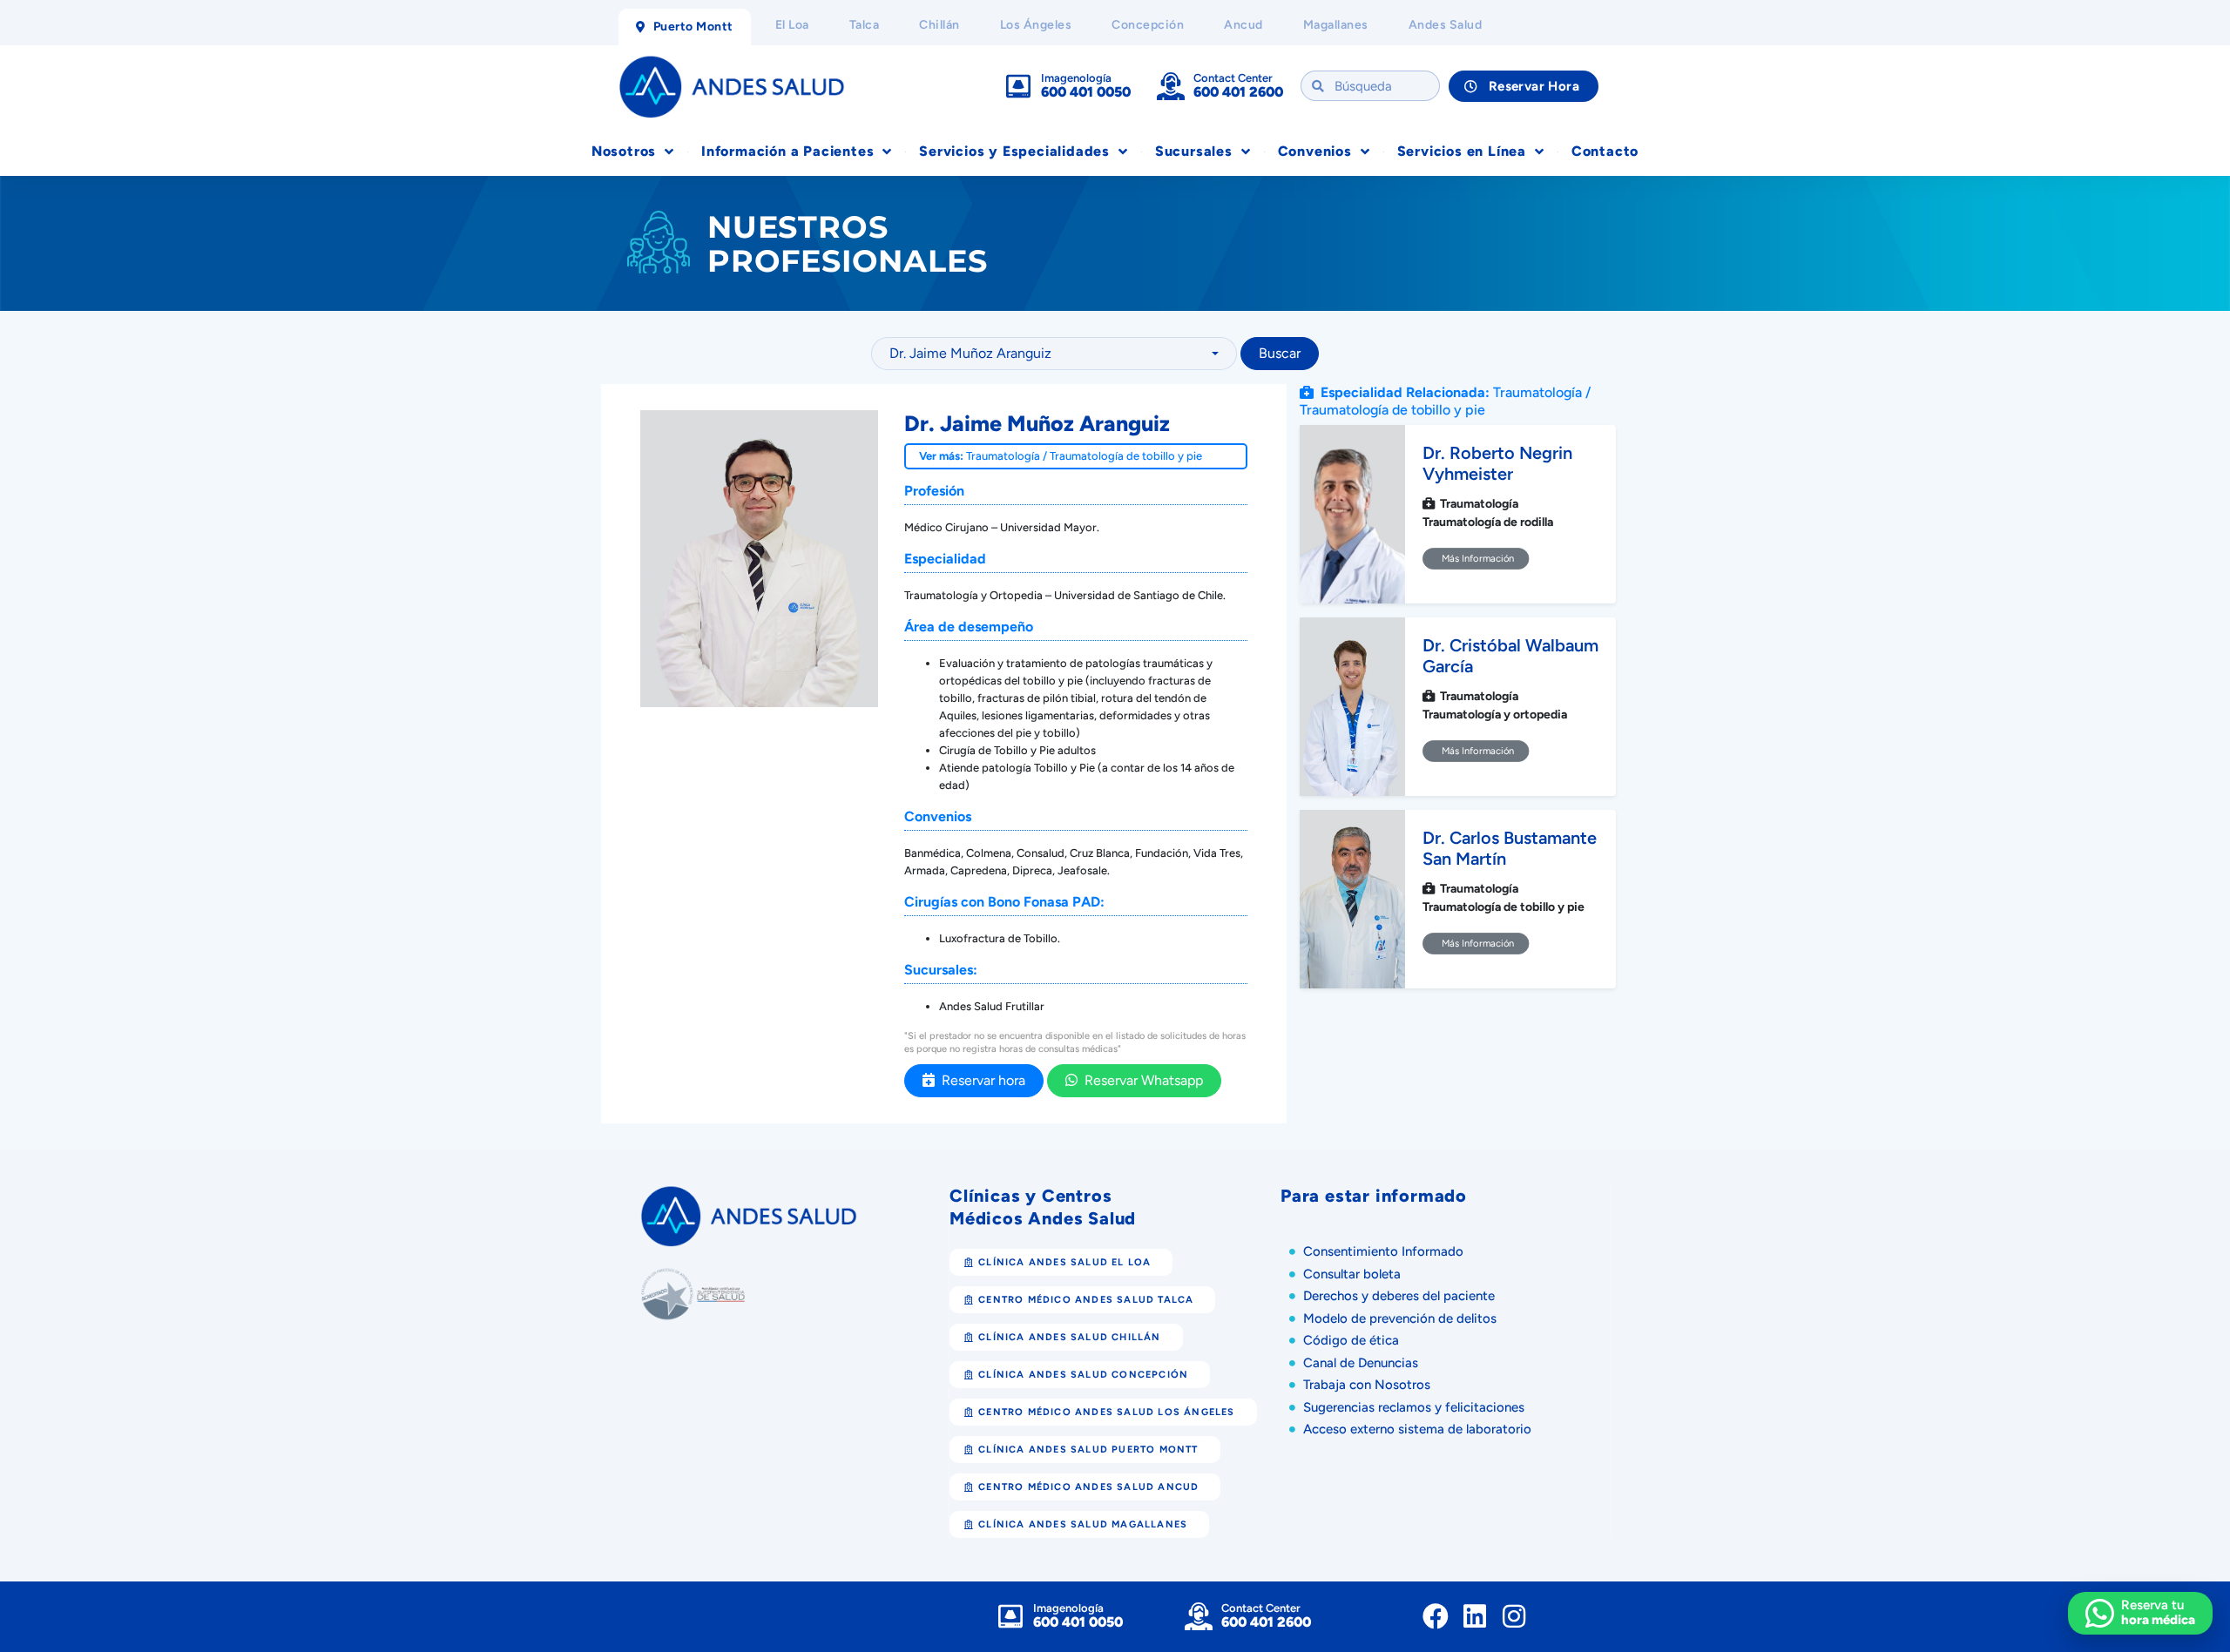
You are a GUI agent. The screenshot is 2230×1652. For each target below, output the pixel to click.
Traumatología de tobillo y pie (1126, 456)
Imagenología (1076, 78)
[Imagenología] (1018, 86)
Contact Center (1233, 78)
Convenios (1315, 151)
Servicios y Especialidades (1014, 151)
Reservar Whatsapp (1140, 1080)
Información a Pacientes (787, 151)
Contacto (1605, 151)
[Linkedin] (1475, 1616)
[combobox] (1054, 354)
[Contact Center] (1171, 86)
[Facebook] (1436, 1616)
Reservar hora (980, 1080)
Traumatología (1003, 456)
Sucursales (1194, 151)
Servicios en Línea (1462, 151)
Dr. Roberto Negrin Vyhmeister (1497, 463)
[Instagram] (1514, 1616)
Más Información (1476, 558)
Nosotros (624, 151)
